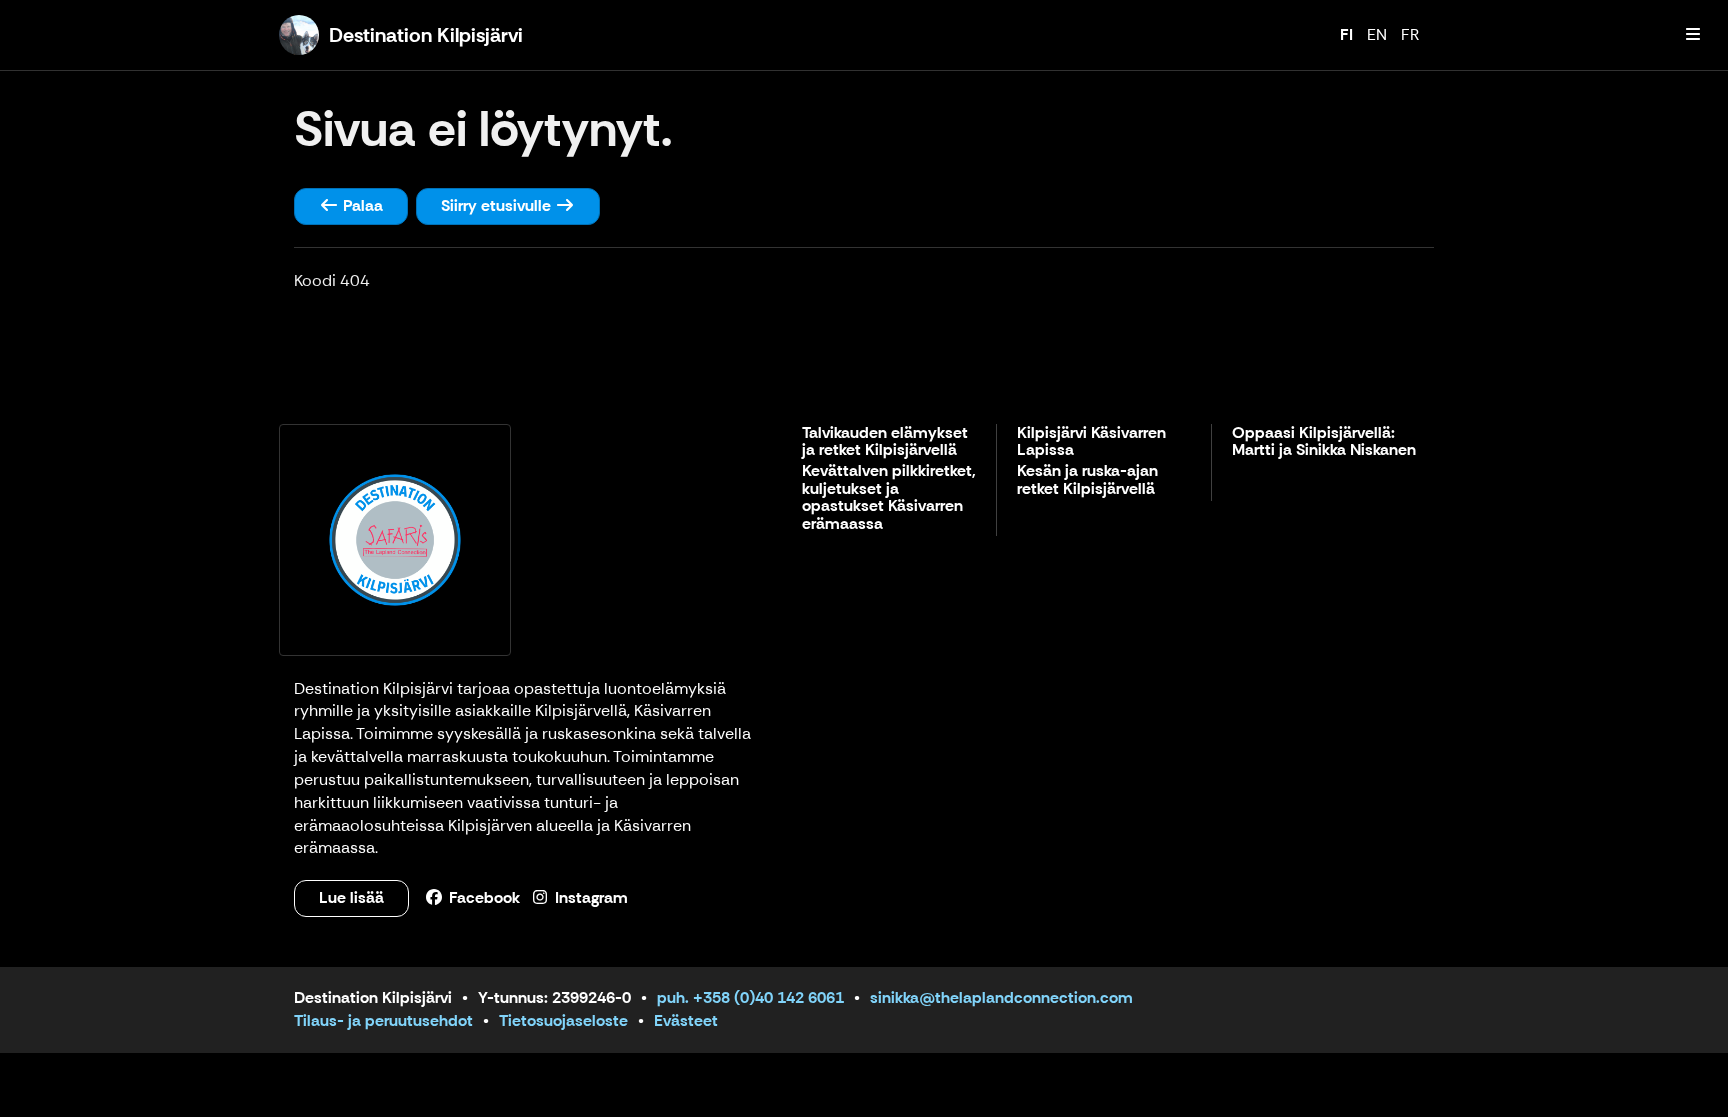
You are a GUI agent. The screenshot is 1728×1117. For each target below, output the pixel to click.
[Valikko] (1693, 35)
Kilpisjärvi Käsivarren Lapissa (1091, 442)
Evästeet (686, 1020)
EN (1377, 34)
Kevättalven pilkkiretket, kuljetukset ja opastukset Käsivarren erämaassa (889, 498)
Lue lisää (351, 897)
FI (1346, 34)
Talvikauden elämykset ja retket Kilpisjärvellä (885, 442)
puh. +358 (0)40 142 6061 (750, 997)
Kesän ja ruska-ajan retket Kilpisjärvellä (1087, 480)
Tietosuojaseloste (563, 1020)
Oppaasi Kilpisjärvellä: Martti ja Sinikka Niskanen (1324, 442)
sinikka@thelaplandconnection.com (1001, 997)
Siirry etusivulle (498, 205)
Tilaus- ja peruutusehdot (383, 1020)
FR (1410, 34)
